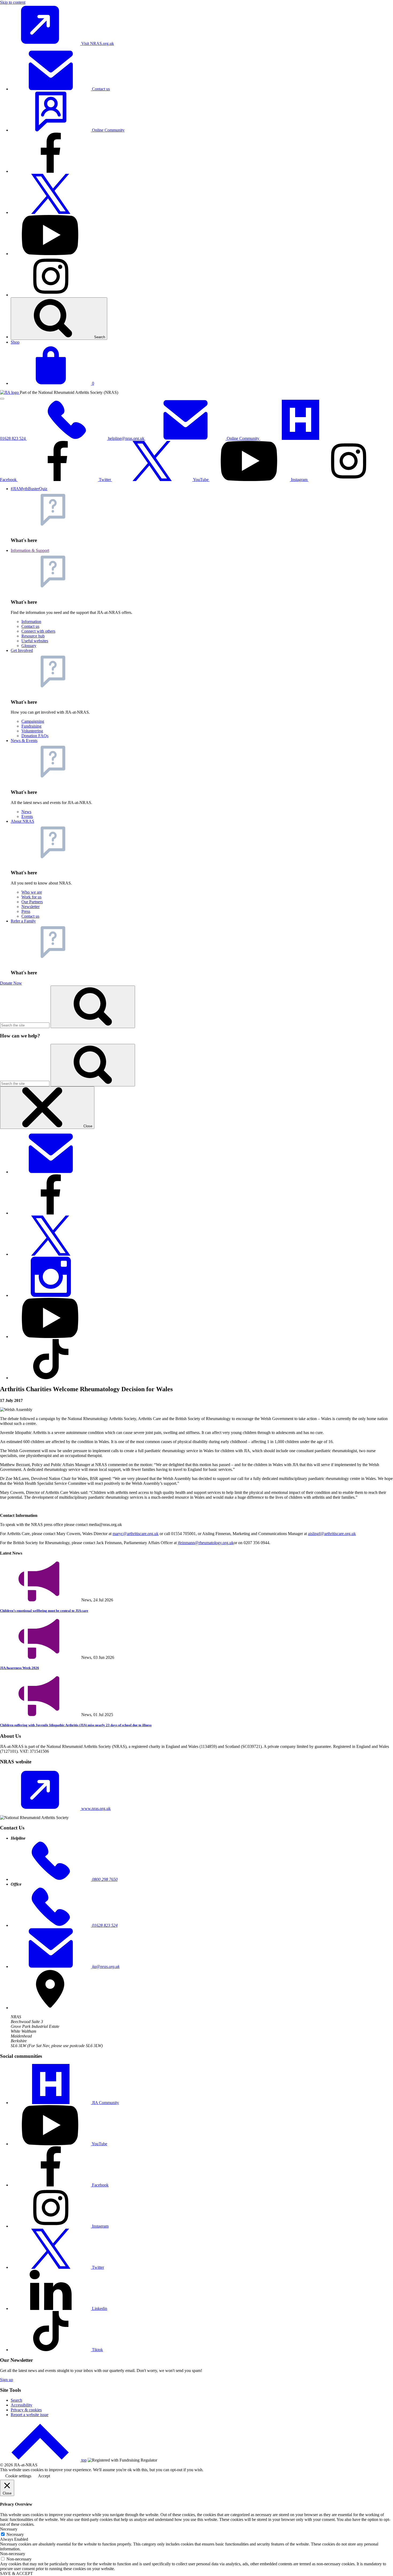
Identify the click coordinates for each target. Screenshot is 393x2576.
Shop (15, 342)
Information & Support (30, 550)
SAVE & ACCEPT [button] (16, 2573)
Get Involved (22, 650)
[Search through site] (93, 1007)
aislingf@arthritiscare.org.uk (332, 1534)
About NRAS (22, 821)
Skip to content (13, 2)
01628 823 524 (13, 438)
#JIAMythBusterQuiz (29, 489)
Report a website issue (30, 2415)
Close (87, 1126)
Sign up (7, 2380)
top (84, 2460)
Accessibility (22, 2405)
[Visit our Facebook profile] (51, 171)
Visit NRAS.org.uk (97, 43)
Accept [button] (44, 2476)
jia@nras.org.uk (105, 1966)
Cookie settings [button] (18, 2476)
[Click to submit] (93, 1065)
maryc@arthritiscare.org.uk (136, 1534)
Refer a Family (23, 921)
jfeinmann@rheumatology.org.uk (206, 1543)
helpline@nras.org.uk (127, 438)
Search (99, 337)
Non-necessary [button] (13, 2554)
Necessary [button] (9, 2529)
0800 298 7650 (104, 1879)
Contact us (100, 89)
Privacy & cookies (26, 2410)
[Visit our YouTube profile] (51, 254)
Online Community (108, 130)
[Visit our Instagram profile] (51, 295)
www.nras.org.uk (95, 1808)
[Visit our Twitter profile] (51, 212)
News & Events (24, 741)
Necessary (15, 2534)
